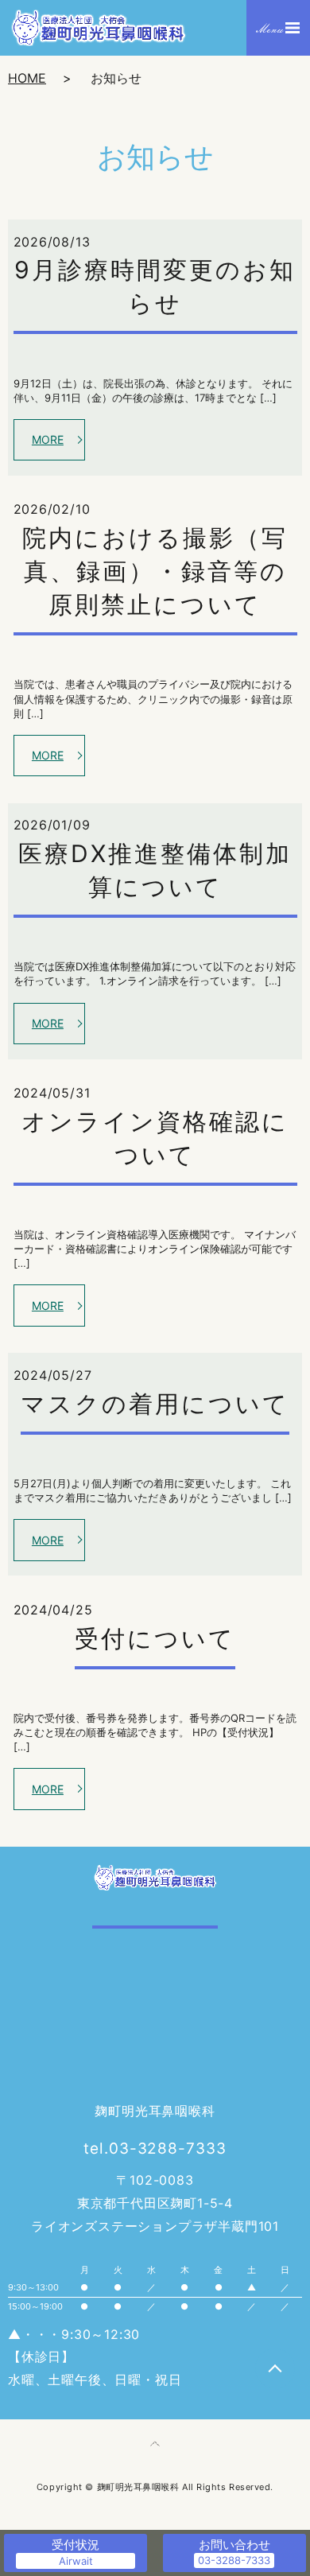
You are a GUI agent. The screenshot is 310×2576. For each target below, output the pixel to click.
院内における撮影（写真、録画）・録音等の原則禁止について (155, 571)
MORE (48, 439)
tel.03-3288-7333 (155, 2149)
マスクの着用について (155, 1404)
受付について (155, 1638)
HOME (27, 78)
